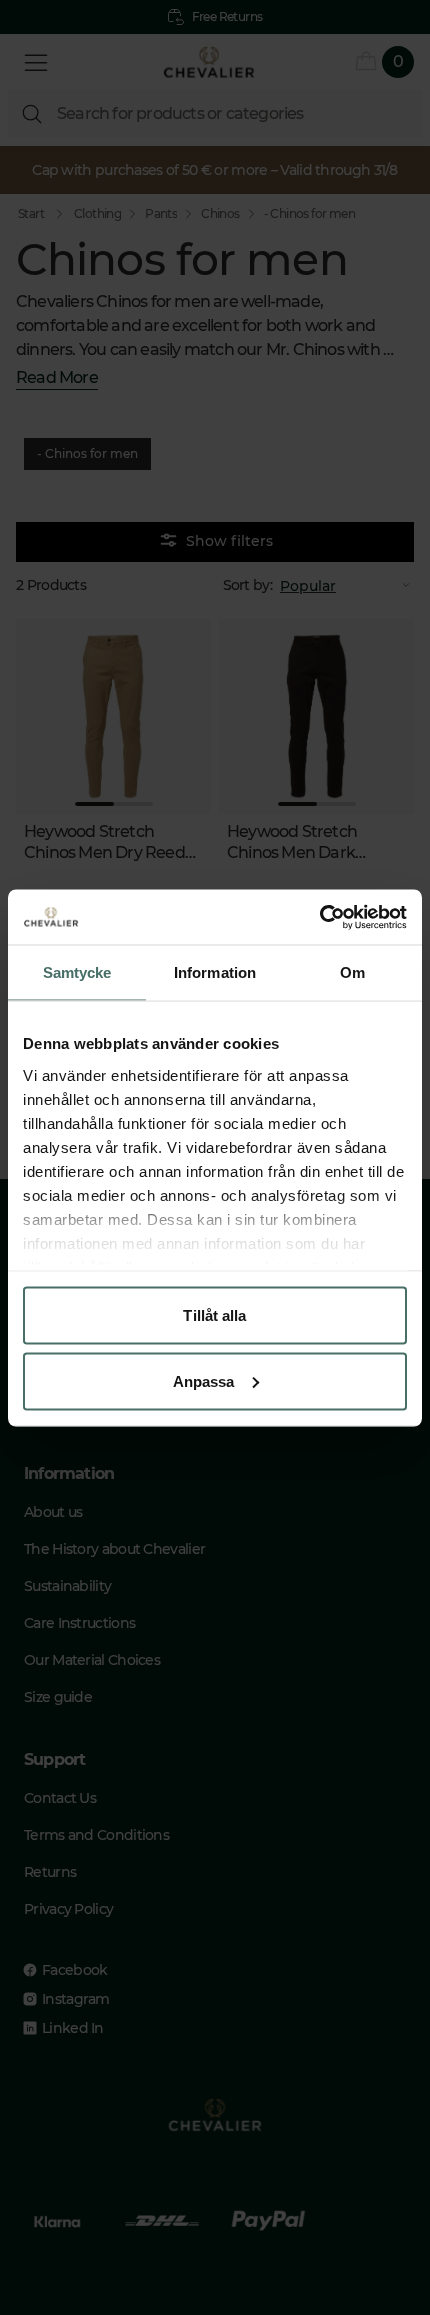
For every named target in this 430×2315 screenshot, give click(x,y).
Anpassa (204, 1380)
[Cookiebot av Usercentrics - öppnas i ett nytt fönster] (319, 917)
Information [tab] (215, 972)
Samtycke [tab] (77, 972)
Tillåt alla (214, 1315)
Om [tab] (352, 972)
